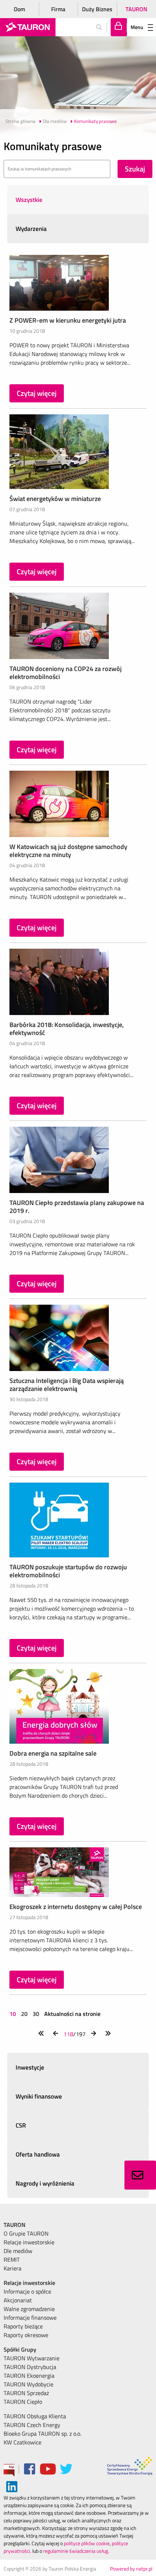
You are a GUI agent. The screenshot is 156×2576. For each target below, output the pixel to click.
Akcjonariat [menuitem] (18, 2300)
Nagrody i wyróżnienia (45, 2183)
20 (24, 2014)
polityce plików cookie (87, 2543)
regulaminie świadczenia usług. (76, 2551)
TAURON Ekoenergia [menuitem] (29, 2376)
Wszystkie (29, 200)
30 (36, 2014)
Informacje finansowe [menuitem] (30, 2318)
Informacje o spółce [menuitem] (27, 2291)
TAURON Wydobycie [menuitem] (28, 2384)
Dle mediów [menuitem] (18, 2251)
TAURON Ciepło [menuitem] (23, 2402)
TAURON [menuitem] (15, 2225)
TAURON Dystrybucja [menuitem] (30, 2367)
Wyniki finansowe (39, 2096)
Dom (19, 9)
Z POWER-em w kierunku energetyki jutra (68, 320)
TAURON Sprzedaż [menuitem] (26, 2393)
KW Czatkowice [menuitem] (22, 2442)
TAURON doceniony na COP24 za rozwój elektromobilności (65, 673)
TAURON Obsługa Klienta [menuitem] (35, 2416)
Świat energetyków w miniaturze (55, 499)
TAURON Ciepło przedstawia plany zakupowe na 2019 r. (77, 1207)
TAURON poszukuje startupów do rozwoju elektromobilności (68, 1571)
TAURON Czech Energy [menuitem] (32, 2425)
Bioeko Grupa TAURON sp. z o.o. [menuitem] (42, 2434)
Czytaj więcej (37, 393)
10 (13, 2014)
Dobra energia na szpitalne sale (53, 1753)
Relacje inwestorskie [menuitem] (29, 2242)
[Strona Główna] (28, 27)
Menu (137, 27)
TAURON (136, 9)
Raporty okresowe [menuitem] (26, 2335)
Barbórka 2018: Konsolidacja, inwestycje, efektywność (67, 1029)
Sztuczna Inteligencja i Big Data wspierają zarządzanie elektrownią (67, 1385)
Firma (58, 9)
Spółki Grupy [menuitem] (20, 2349)
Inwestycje (30, 2067)
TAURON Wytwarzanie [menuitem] (32, 2358)
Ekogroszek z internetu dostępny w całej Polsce (76, 1907)
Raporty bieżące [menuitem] (23, 2326)
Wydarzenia (31, 229)
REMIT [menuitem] (12, 2260)
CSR (21, 2125)
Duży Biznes (97, 9)
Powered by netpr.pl (131, 2569)
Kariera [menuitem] (13, 2268)
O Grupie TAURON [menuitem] (26, 2233)
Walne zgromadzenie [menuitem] (29, 2309)
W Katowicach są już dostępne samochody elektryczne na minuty (68, 851)
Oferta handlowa (38, 2154)
